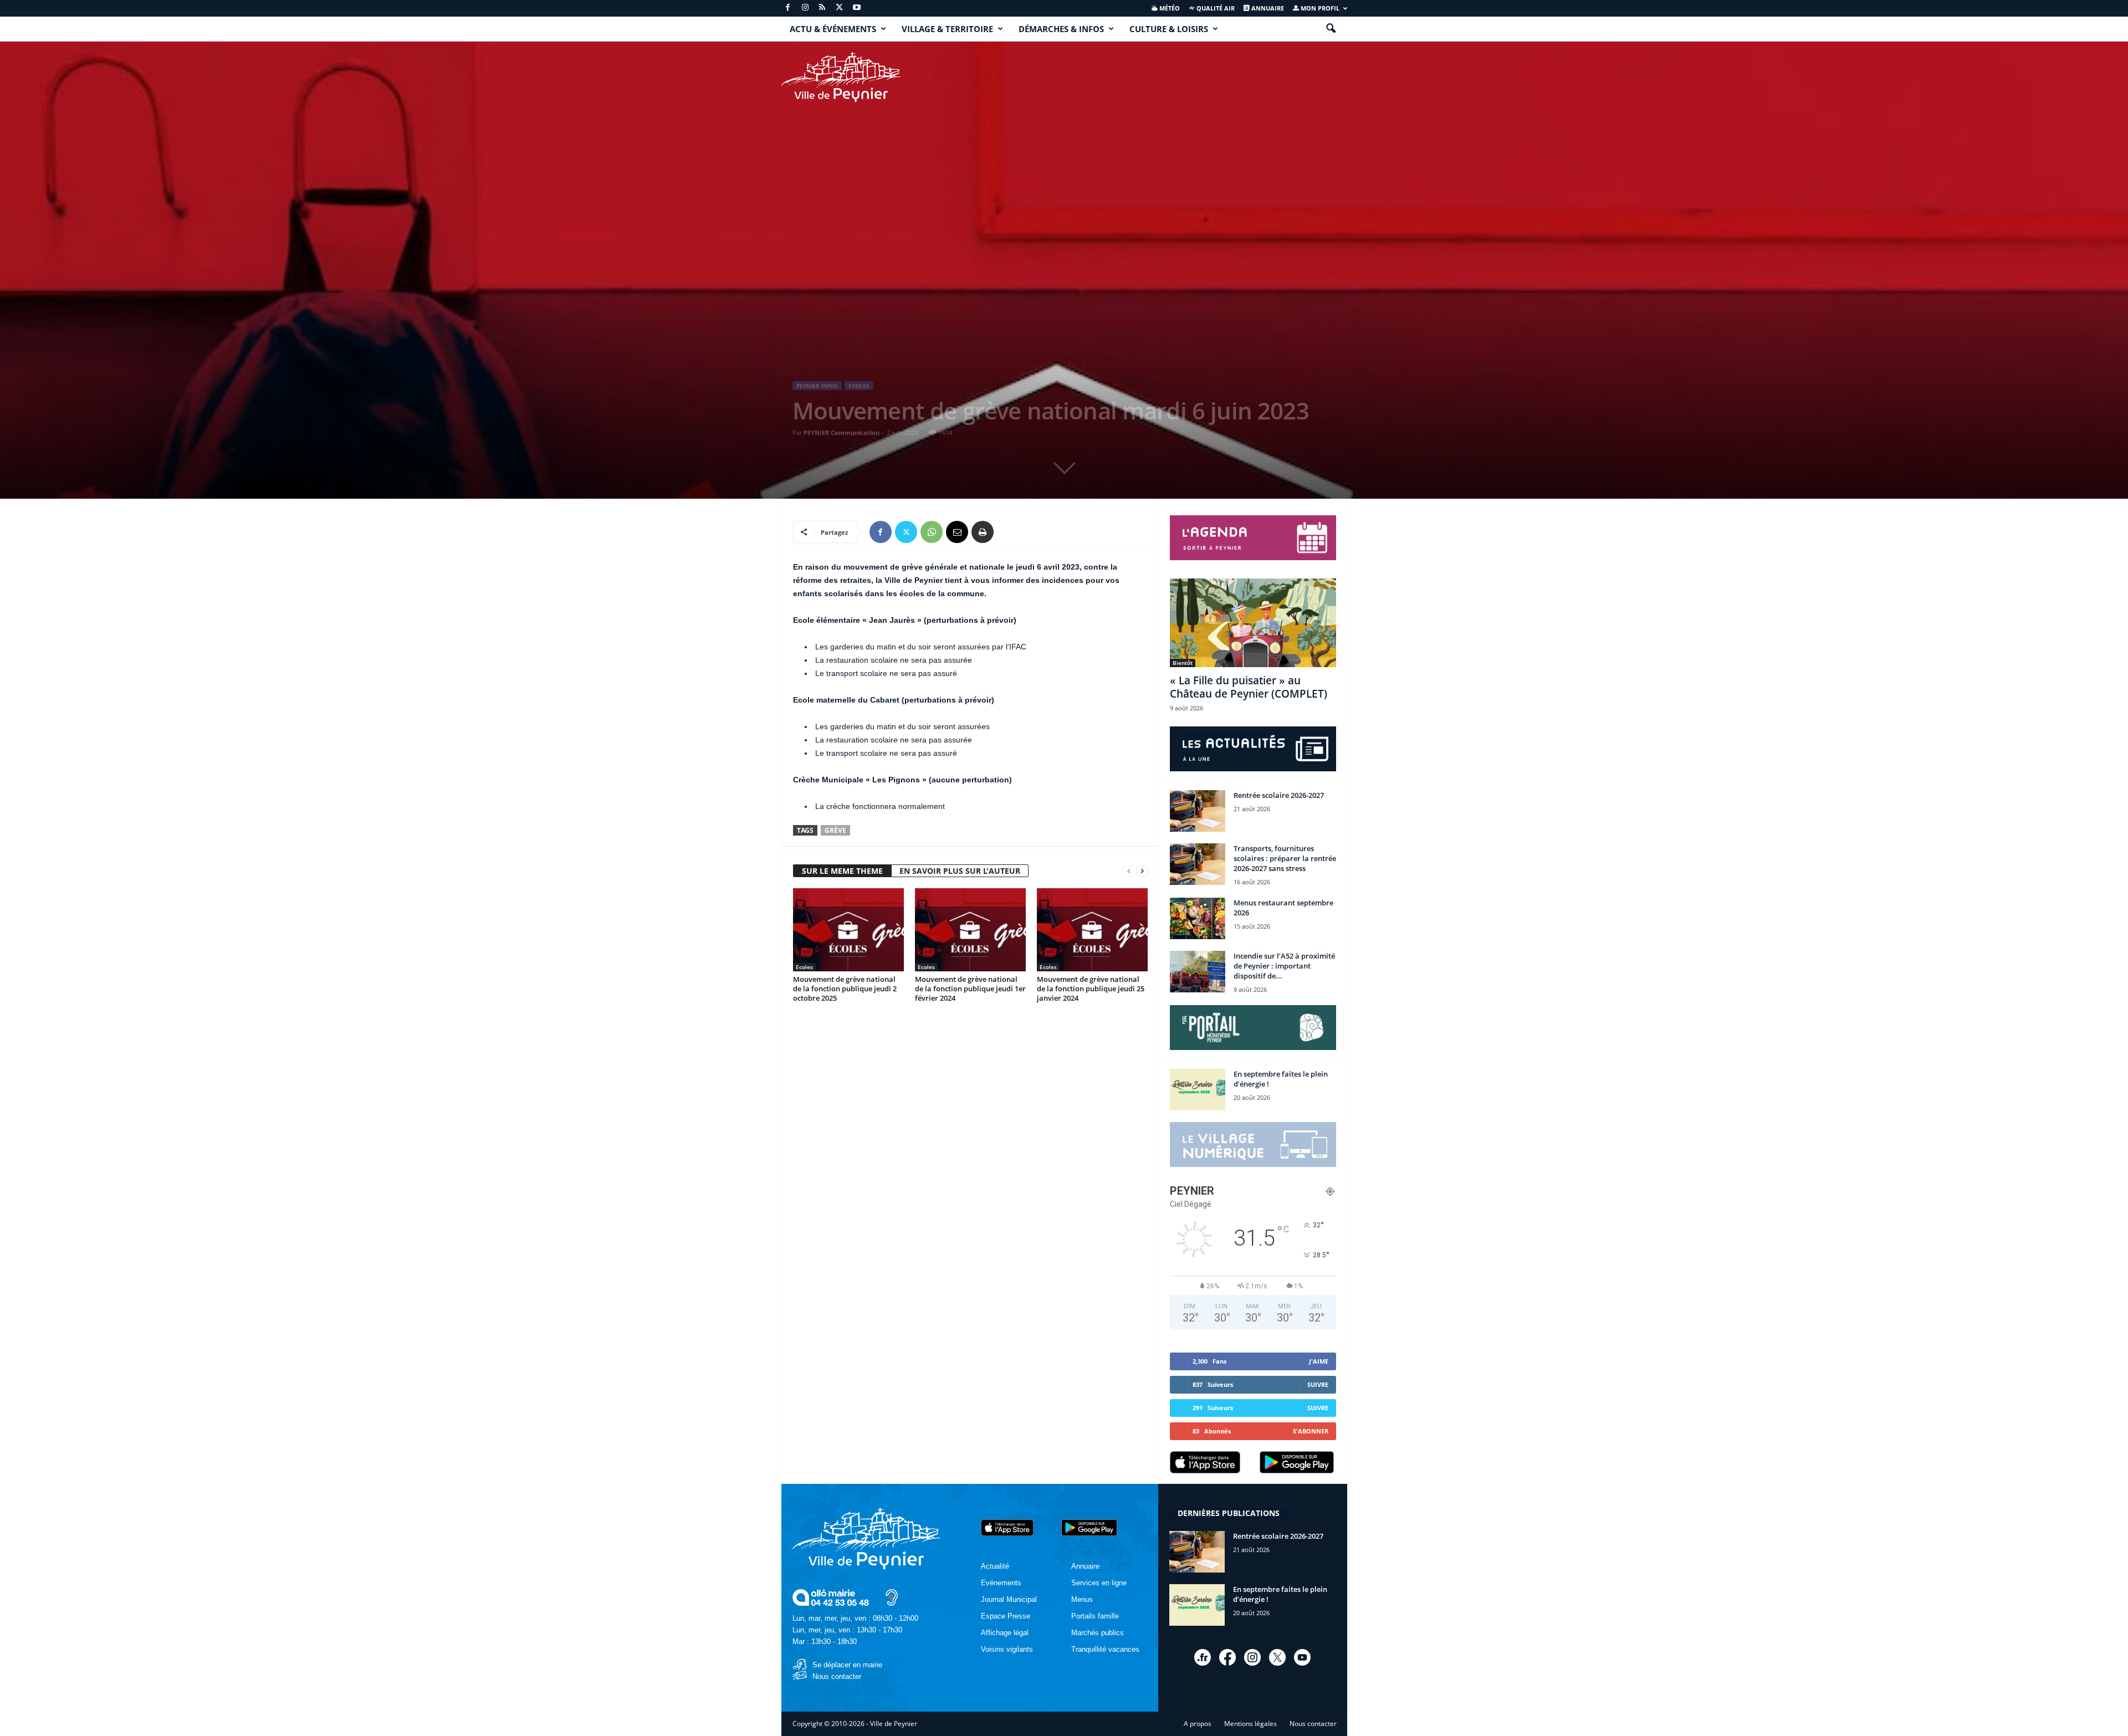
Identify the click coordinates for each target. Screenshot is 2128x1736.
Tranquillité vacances (1105, 1649)
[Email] (957, 532)
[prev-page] (1129, 871)
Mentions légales (1250, 1724)
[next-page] (1142, 871)
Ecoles (859, 386)
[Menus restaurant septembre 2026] (1198, 918)
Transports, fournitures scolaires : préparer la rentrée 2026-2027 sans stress (1285, 858)
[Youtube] (857, 8)
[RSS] (822, 8)
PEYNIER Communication (842, 432)
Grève (835, 830)
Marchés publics (1098, 1633)
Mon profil (1319, 8)
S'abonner (1311, 1431)
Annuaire (1267, 8)
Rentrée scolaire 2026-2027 (1279, 795)
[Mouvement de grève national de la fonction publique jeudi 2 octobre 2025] (848, 930)
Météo (1169, 8)
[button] (1331, 29)
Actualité (995, 1566)
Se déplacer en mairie (847, 1665)
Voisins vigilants (1007, 1649)
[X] (840, 8)
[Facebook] (788, 8)
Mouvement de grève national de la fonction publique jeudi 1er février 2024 (970, 989)
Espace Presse (1006, 1616)
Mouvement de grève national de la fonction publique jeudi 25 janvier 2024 (1091, 989)
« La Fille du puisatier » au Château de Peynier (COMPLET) (1249, 687)
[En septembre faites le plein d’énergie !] (1198, 1090)
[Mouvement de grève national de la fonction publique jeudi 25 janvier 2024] (1092, 930)
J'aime (1319, 1361)
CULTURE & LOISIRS (1169, 29)
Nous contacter (837, 1676)
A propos (1198, 1724)
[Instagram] (805, 8)
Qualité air (1215, 8)
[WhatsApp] (932, 532)
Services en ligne (1099, 1583)
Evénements (1001, 1583)
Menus (1082, 1599)
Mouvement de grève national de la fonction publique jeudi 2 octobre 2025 (845, 989)
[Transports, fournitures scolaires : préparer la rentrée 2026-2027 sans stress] (1198, 864)
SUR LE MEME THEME (842, 871)
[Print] (983, 532)
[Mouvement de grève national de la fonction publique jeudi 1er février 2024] (970, 930)
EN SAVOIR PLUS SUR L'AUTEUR (960, 871)
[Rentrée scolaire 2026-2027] (1198, 811)
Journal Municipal (1009, 1599)
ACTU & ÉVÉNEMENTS (833, 29)
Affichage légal (1005, 1633)
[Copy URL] (1008, 532)
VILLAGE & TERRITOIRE (947, 29)
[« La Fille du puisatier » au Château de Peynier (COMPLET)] (1253, 623)
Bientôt (1183, 663)
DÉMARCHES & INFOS (1061, 29)
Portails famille (1095, 1616)
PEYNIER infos (817, 386)
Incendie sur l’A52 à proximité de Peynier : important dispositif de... (1284, 966)
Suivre (1318, 1384)
